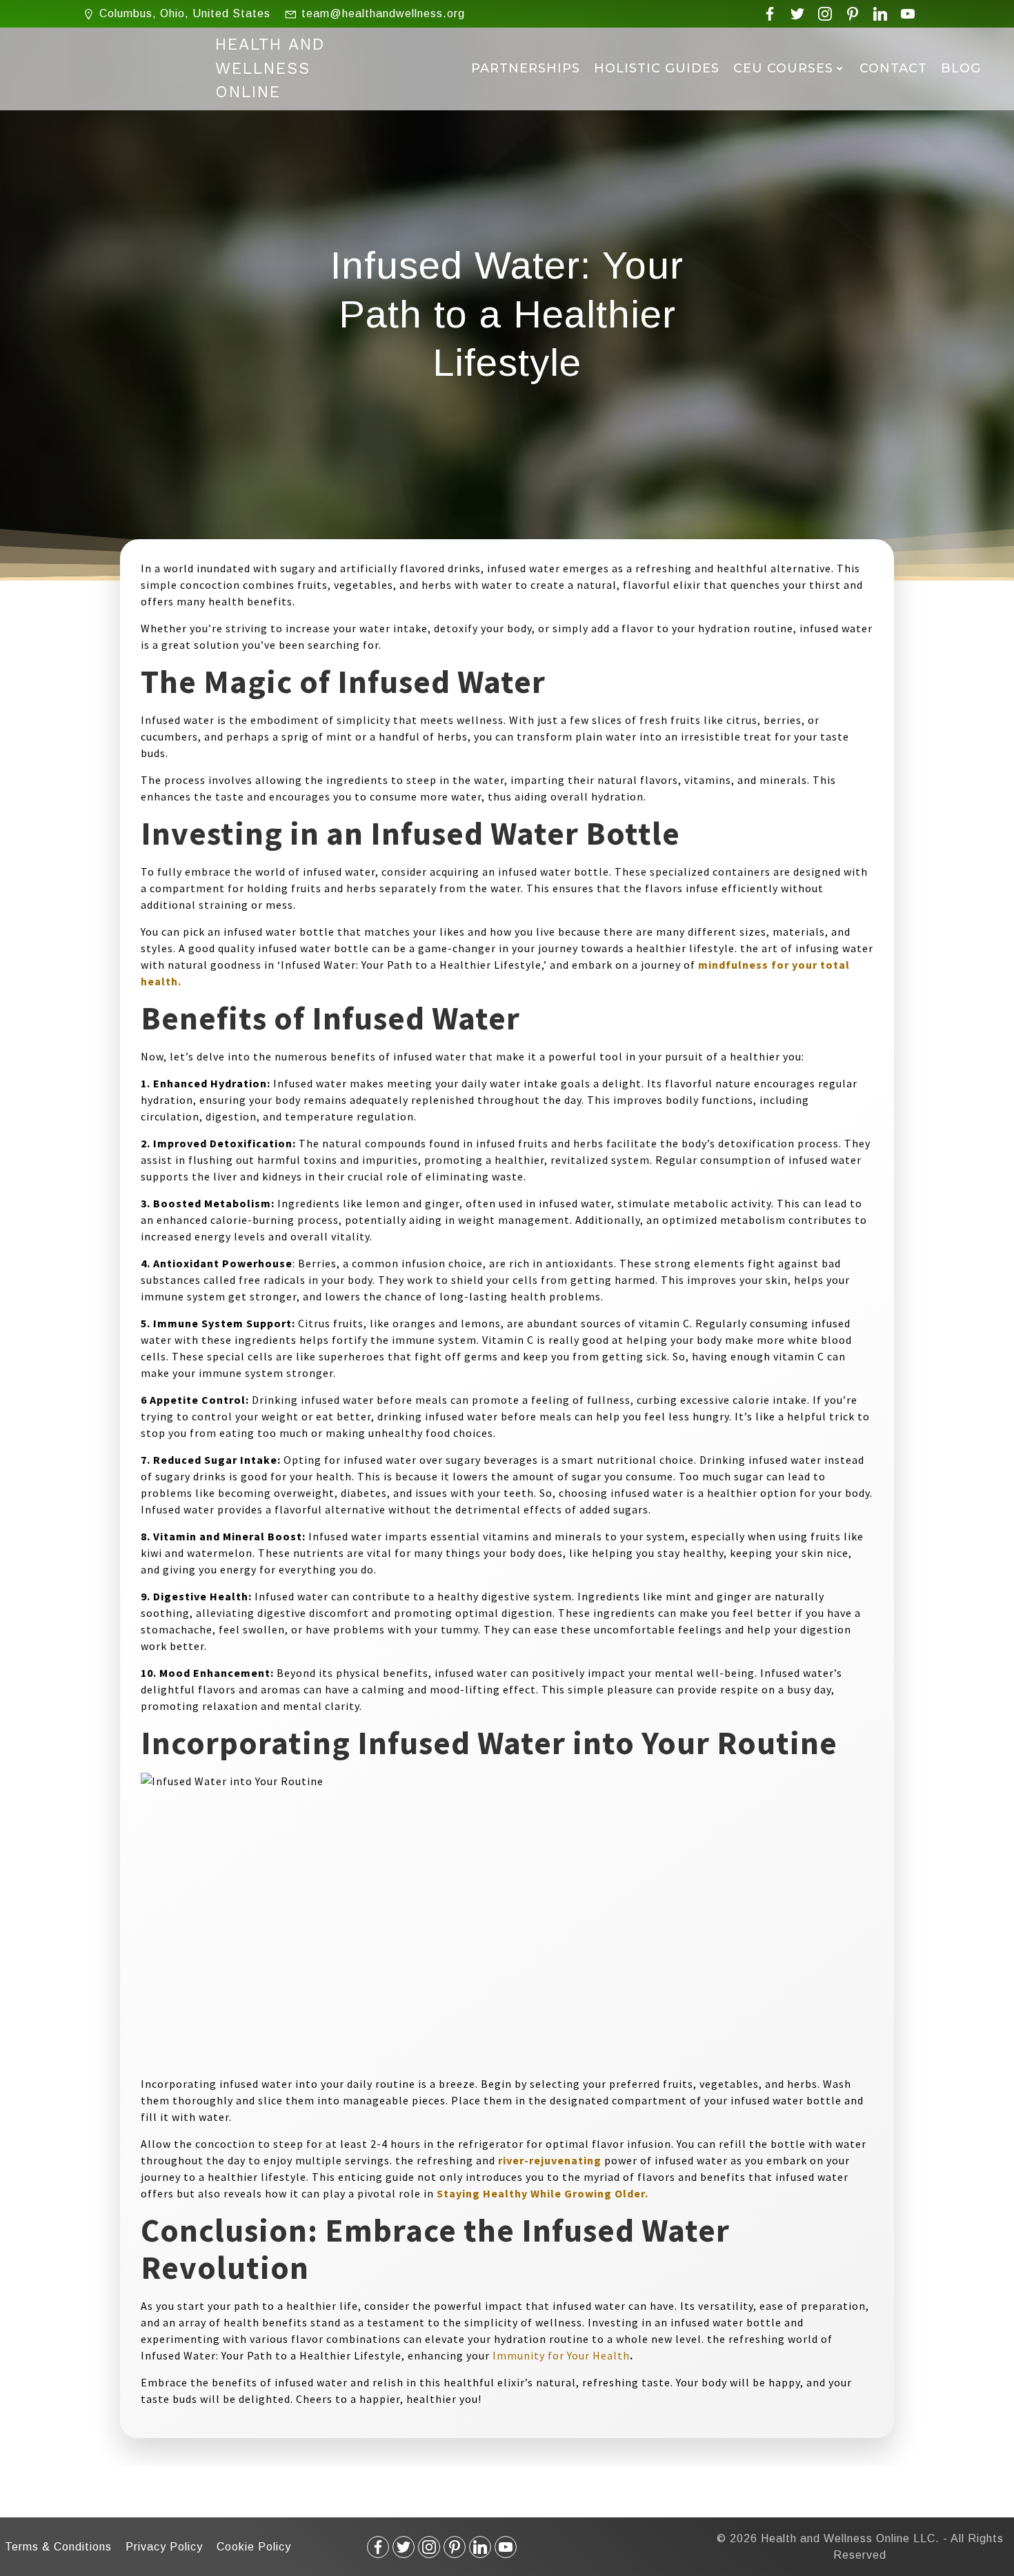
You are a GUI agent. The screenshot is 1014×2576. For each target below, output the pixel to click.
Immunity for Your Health (561, 2355)
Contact (893, 68)
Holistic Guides (657, 68)
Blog (961, 68)
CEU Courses (783, 68)
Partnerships (526, 68)
